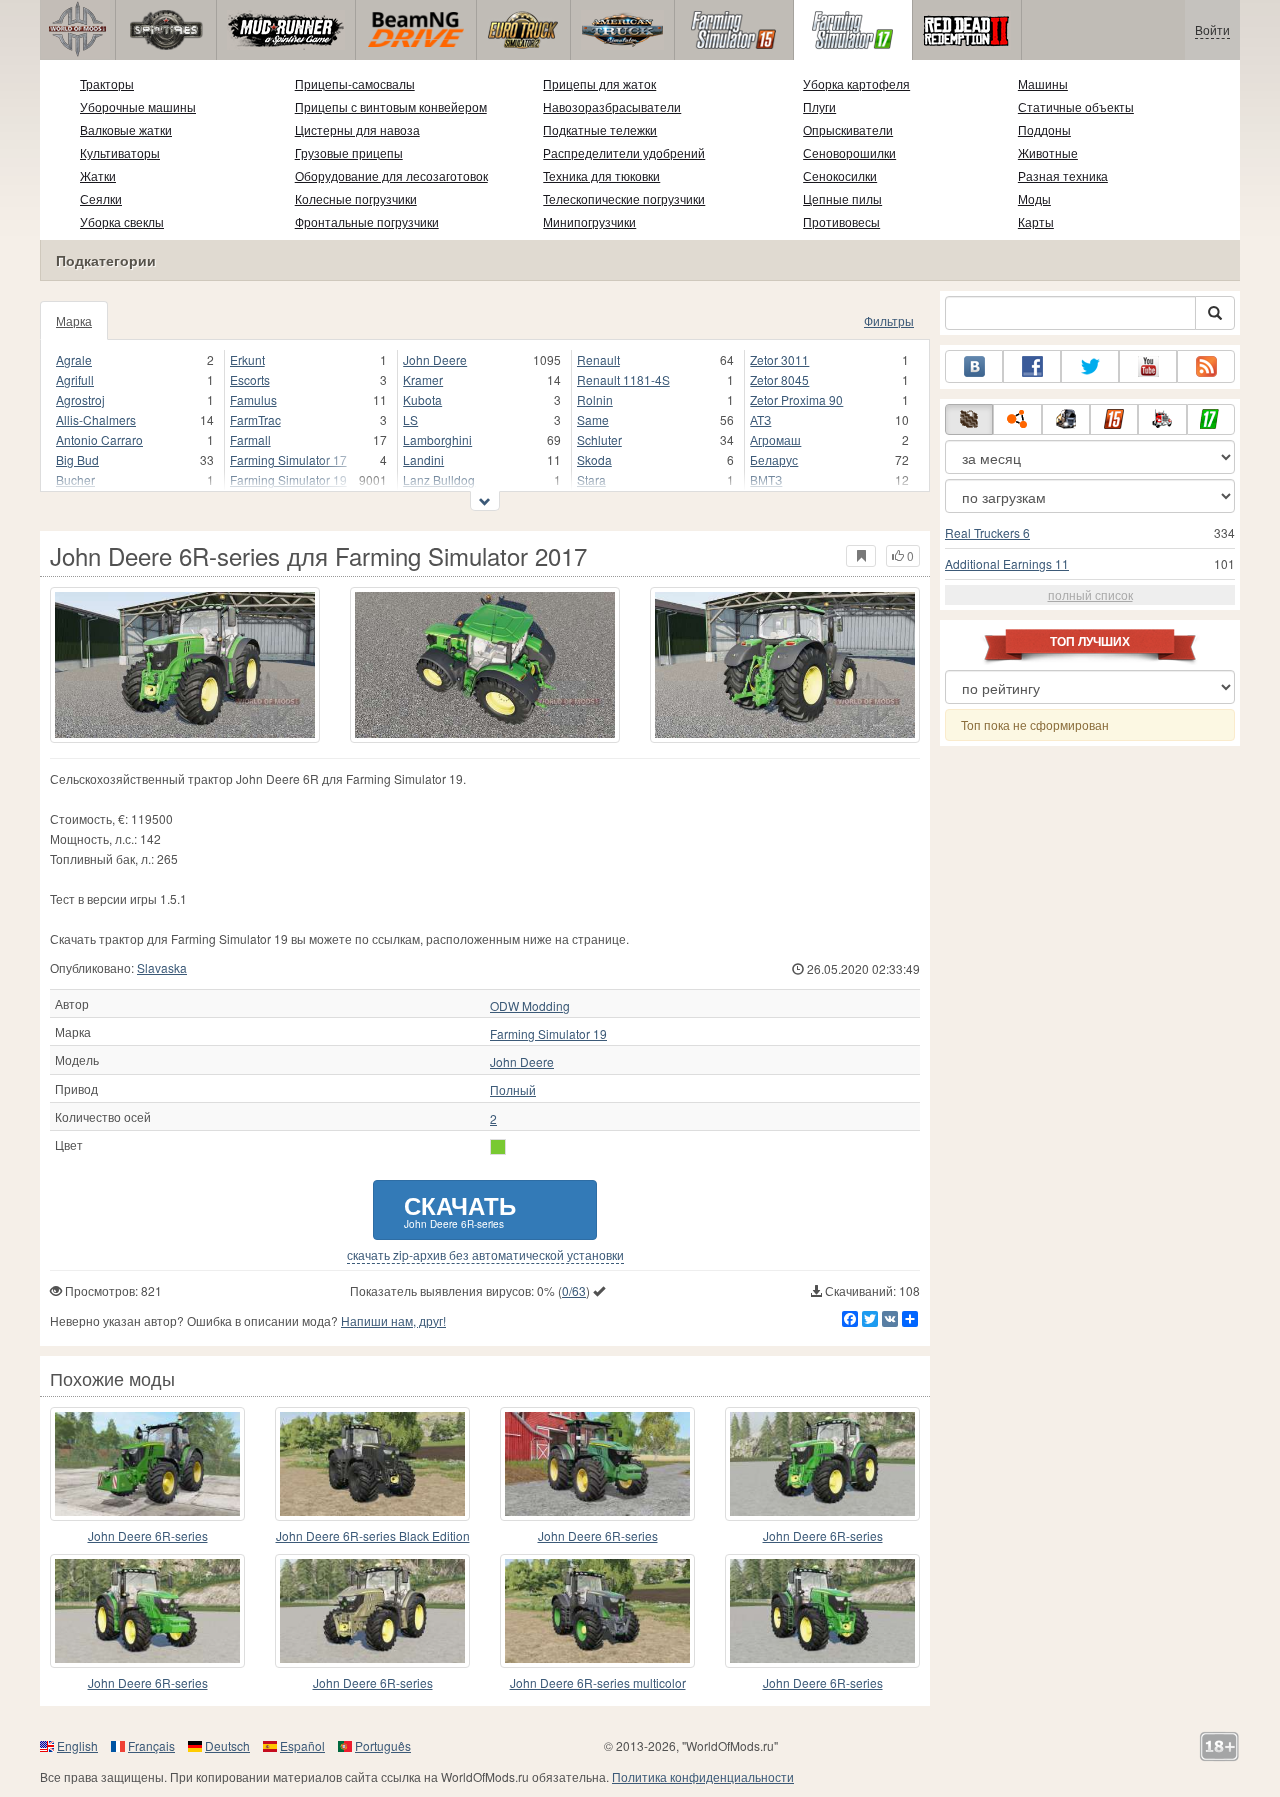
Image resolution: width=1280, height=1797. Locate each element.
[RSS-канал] (1206, 366)
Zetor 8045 (779, 379)
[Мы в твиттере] (1090, 366)
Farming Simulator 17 (288, 459)
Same (593, 419)
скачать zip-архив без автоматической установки (485, 1255)
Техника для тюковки (601, 175)
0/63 (574, 1290)
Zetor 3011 (779, 359)
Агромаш (775, 439)
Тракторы (107, 83)
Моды (1034, 198)
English (77, 1745)
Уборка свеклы (122, 221)
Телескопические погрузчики (624, 198)
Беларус (774, 459)
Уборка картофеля (856, 83)
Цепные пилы (842, 198)
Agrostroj (80, 399)
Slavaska (162, 967)
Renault (598, 359)
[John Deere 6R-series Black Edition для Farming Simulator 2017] (372, 1464)
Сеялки (101, 198)
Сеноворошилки (849, 152)
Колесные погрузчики (356, 198)
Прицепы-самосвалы (355, 83)
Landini (423, 459)
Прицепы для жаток (599, 83)
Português (383, 1745)
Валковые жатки (126, 129)
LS (410, 419)
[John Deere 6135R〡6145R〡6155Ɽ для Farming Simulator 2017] (147, 1611)
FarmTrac (255, 419)
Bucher (75, 479)
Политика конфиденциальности (703, 1776)
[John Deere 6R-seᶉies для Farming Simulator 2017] (822, 1611)
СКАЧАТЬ (460, 1209)
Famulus (253, 399)
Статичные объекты (1076, 106)
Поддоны (1044, 129)
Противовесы (841, 221)
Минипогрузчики (589, 221)
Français (151, 1745)
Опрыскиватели (848, 129)
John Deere (435, 359)
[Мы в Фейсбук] (1032, 366)
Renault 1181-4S (623, 379)
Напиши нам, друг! (393, 1320)
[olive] (498, 1147)
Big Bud (77, 459)
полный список (1090, 594)
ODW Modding (530, 1006)
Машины (1043, 83)
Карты (1036, 221)
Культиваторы (120, 152)
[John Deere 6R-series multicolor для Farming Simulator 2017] (597, 1611)
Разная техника (1063, 175)
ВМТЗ (766, 479)
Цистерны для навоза (357, 129)
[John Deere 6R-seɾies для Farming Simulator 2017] (597, 1464)
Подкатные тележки (600, 129)
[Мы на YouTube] (1148, 366)
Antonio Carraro (99, 439)
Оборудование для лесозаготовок (391, 175)
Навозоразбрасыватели (612, 106)
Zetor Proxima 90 (796, 399)
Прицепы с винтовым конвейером (391, 106)
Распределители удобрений (624, 152)
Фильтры (889, 320)
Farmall (250, 439)
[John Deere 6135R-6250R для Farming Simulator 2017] (147, 1464)
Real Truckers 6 (987, 532)
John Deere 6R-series (148, 1535)
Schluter (599, 439)
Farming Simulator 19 (288, 479)
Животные (1048, 152)
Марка (74, 320)
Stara (591, 479)
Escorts (250, 379)
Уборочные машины (138, 106)
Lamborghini (437, 439)
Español (302, 1745)
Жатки (98, 175)
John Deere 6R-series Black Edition (373, 1535)
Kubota (422, 399)
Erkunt (247, 359)
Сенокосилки (840, 175)
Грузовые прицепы (349, 152)
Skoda (594, 459)
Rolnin (595, 399)
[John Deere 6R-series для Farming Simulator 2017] (185, 665)
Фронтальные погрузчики (367, 221)
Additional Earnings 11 (1007, 563)
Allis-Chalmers (96, 419)
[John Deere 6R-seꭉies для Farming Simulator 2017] (372, 1611)
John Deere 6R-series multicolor (598, 1682)
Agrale (74, 359)
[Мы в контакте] (974, 366)
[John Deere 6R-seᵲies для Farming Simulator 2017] (822, 1464)
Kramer (423, 379)
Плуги (819, 106)
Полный (513, 1090)
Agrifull (75, 379)
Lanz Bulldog (439, 479)
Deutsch (227, 1745)
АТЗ (760, 419)
